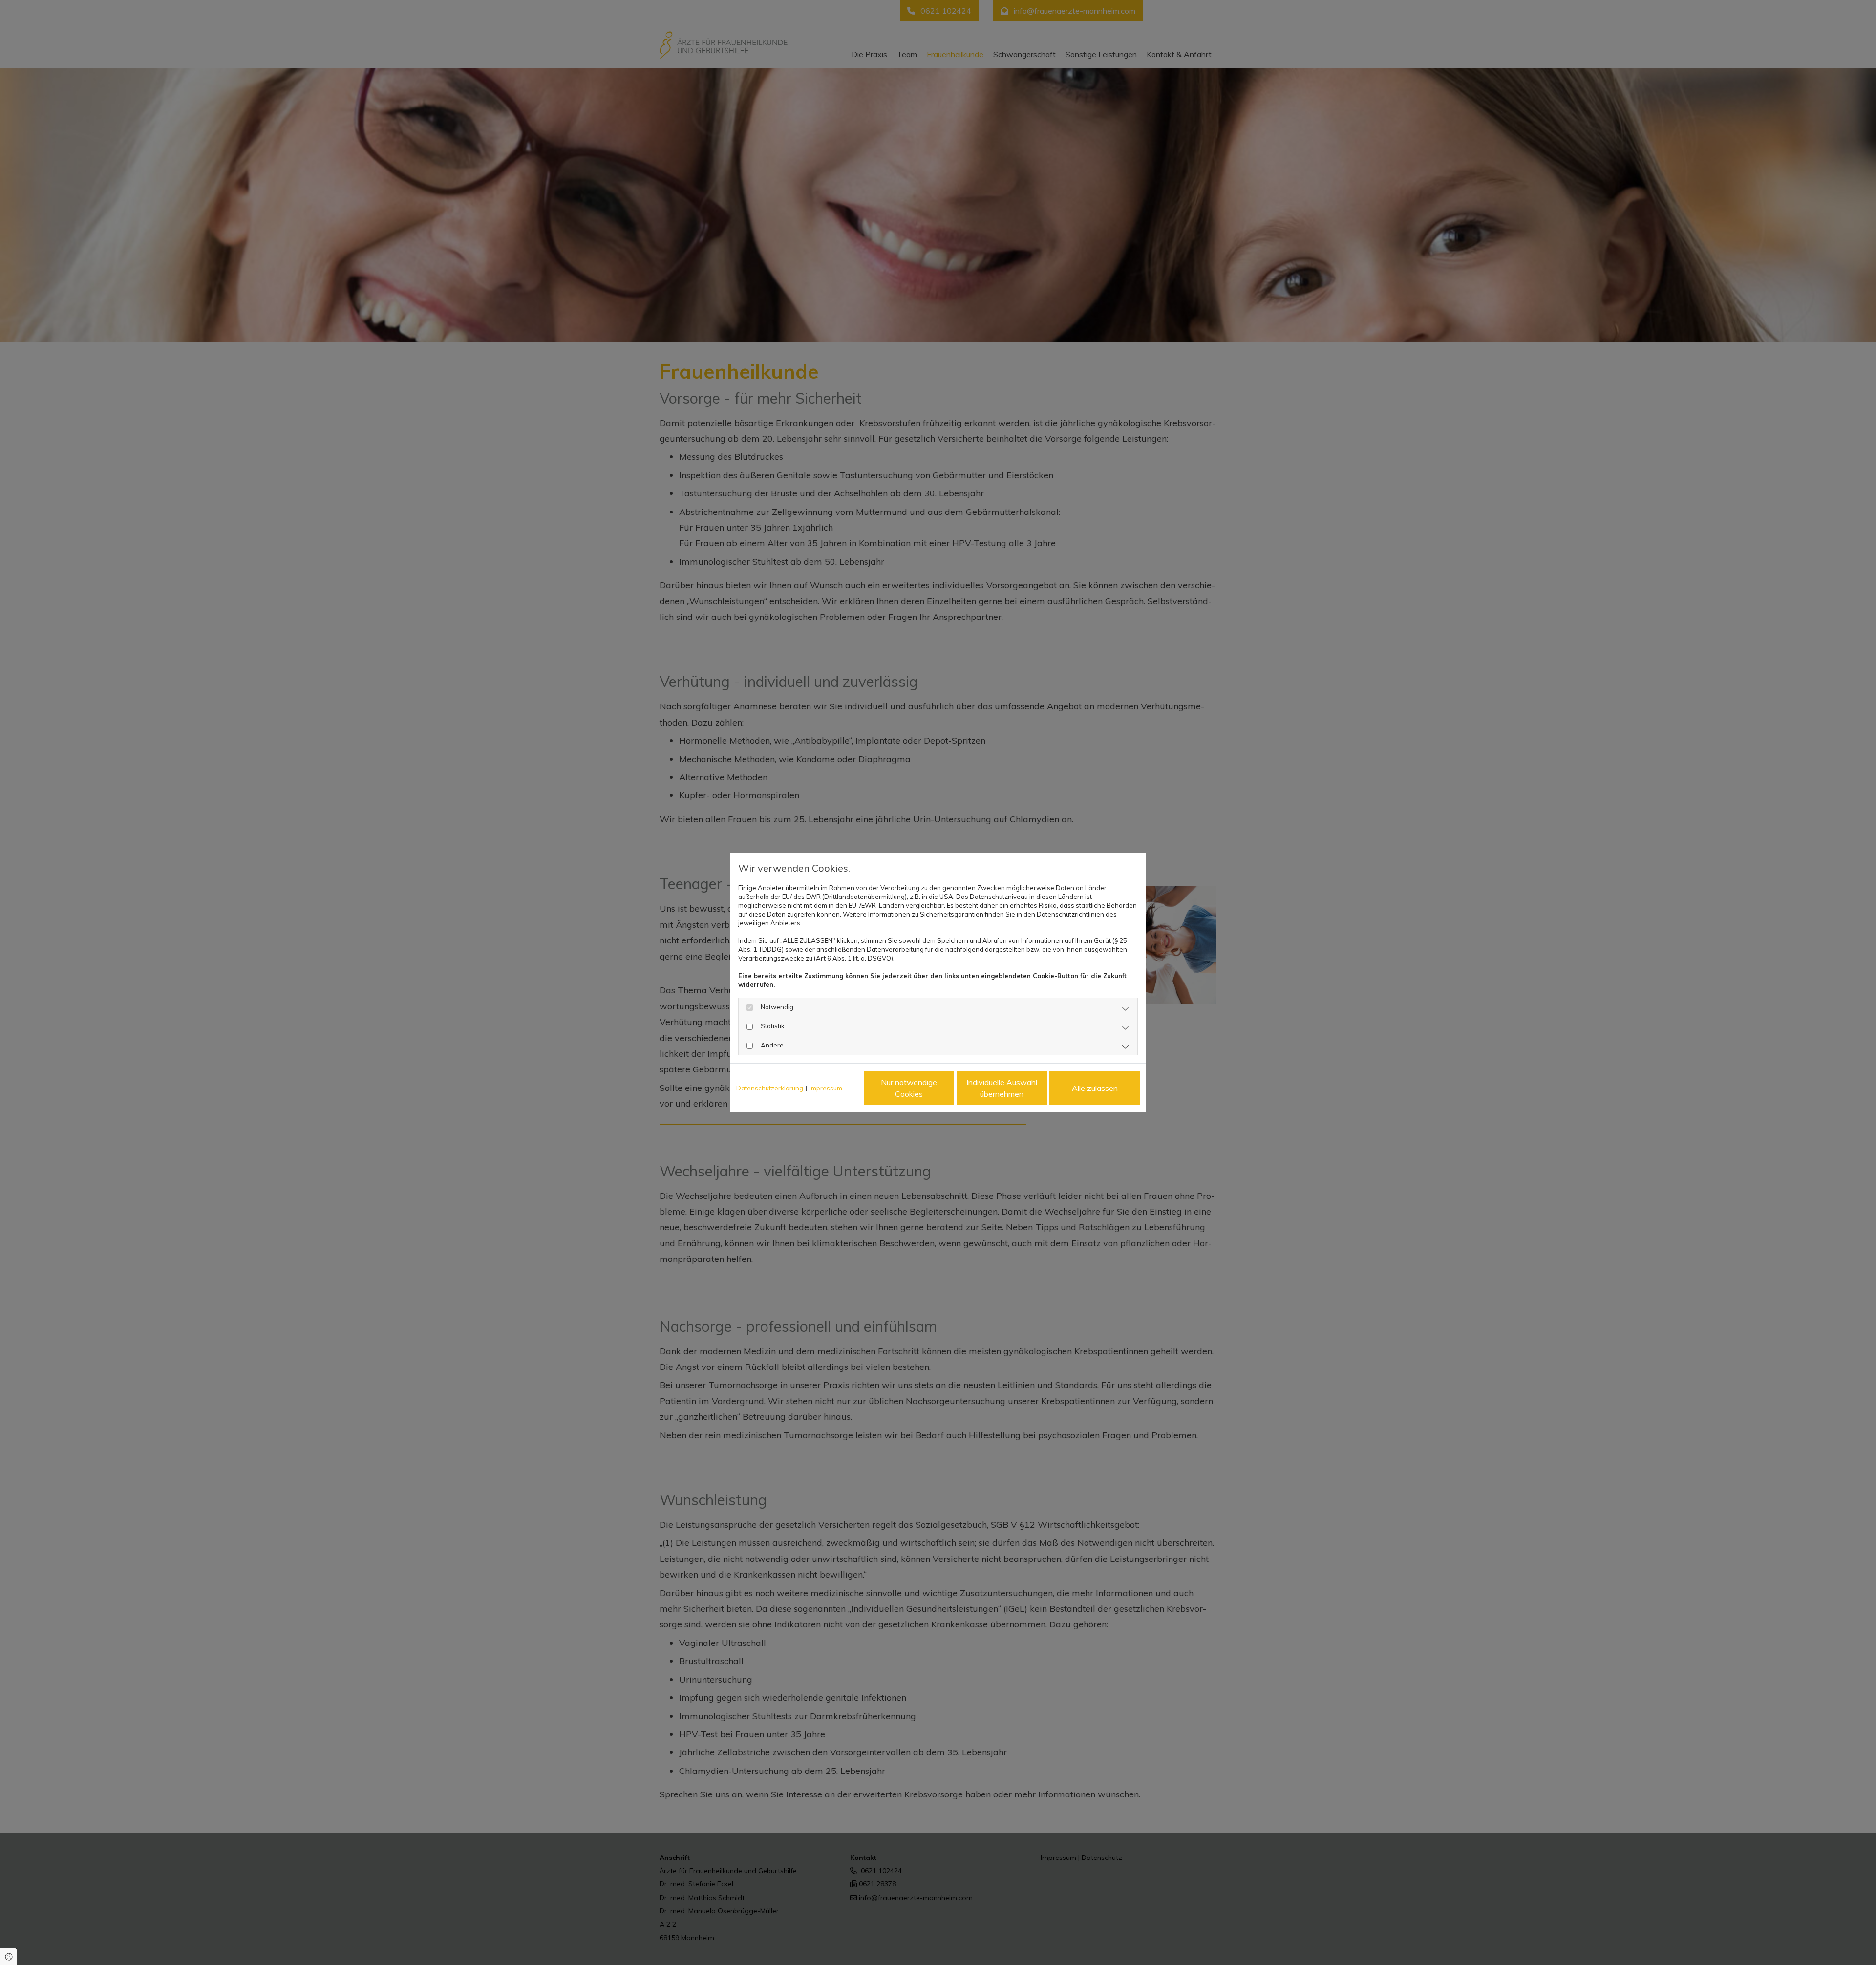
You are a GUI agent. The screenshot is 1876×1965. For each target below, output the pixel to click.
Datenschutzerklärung (770, 1088)
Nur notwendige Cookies (909, 1088)
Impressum (826, 1088)
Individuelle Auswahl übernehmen (1002, 1088)
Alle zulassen (1095, 1088)
